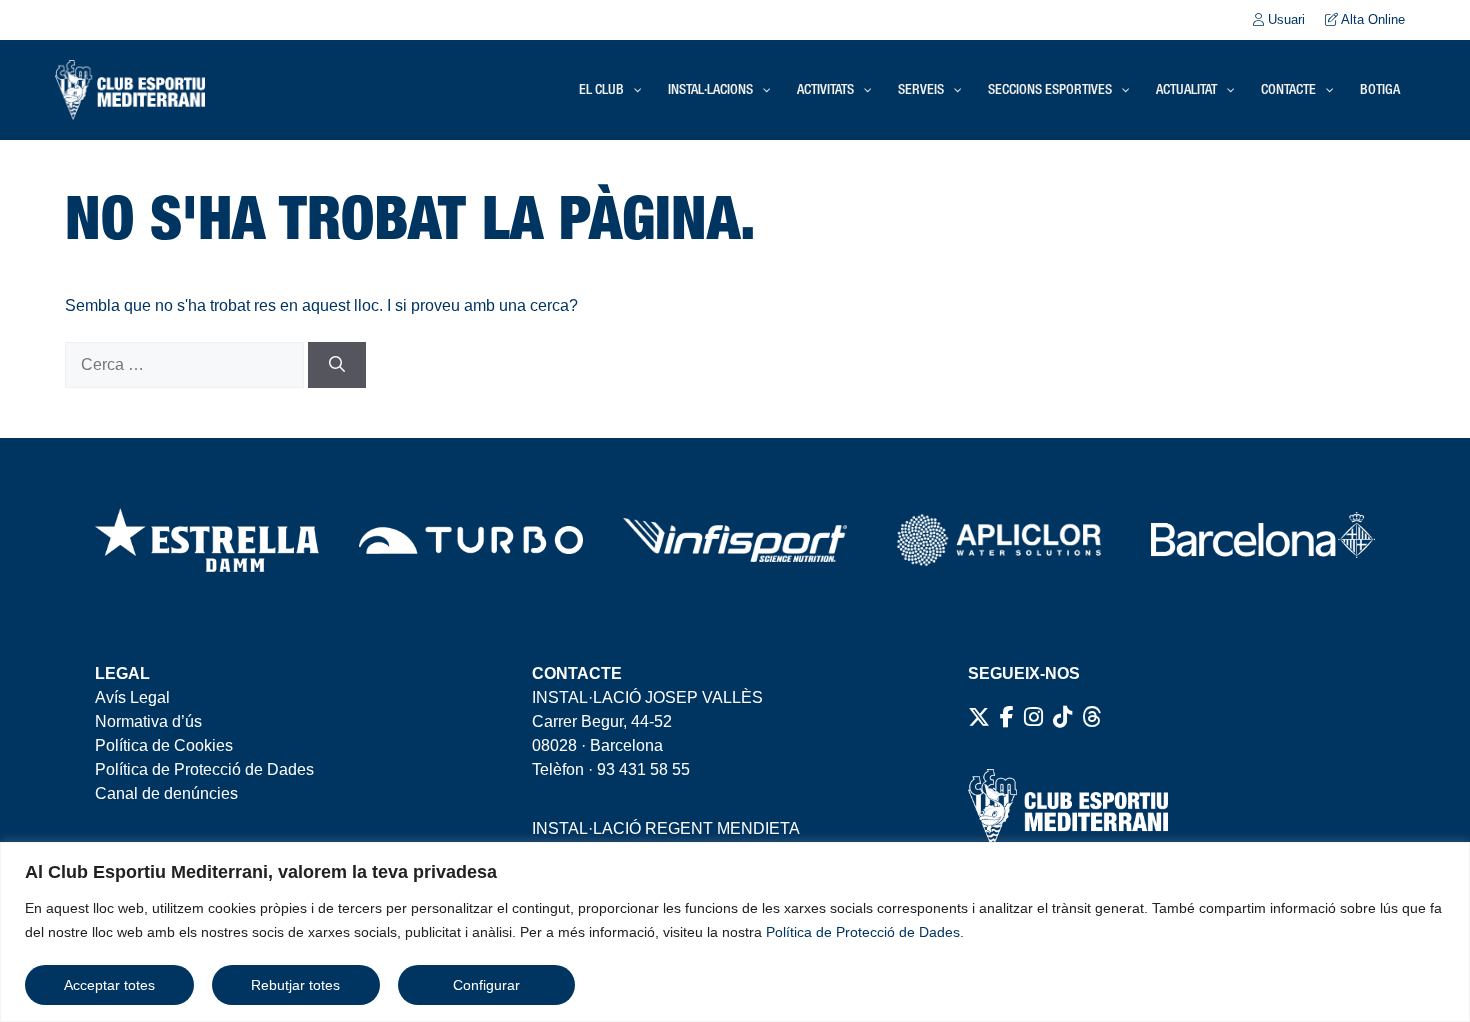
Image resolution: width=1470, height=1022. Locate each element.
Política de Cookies (164, 745)
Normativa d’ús (148, 721)
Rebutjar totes (295, 985)
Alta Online (1371, 19)
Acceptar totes (109, 985)
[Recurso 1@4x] (1263, 540)
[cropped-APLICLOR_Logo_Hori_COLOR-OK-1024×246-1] (999, 540)
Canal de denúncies (166, 793)
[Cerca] (337, 365)
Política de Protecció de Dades (863, 932)
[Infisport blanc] (735, 540)
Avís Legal (132, 697)
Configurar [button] (486, 985)
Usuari (1284, 19)
